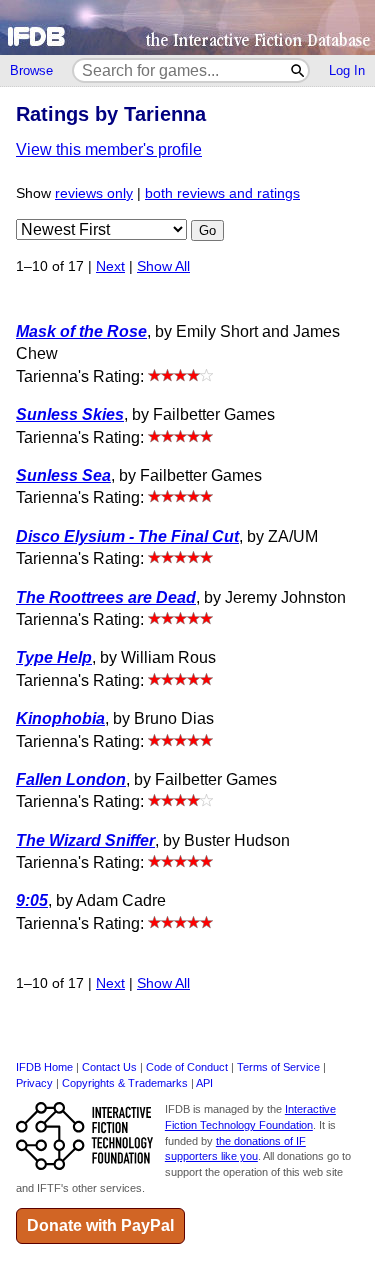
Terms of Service (278, 1067)
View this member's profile (109, 149)
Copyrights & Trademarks (125, 1083)
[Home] (187, 27)
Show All (163, 266)
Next (110, 266)
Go (207, 230)
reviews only (94, 193)
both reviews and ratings (222, 193)
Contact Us (109, 1067)
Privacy (34, 1083)
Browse (31, 70)
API (204, 1083)
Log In (347, 70)
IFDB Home (44, 1067)
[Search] (298, 70)
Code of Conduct (187, 1067)
